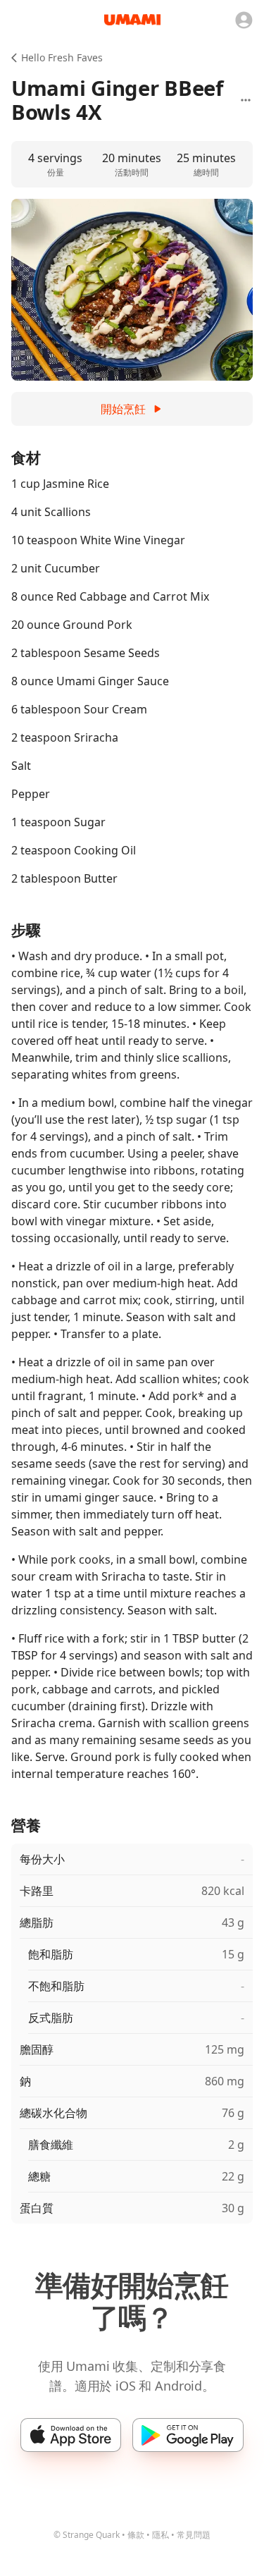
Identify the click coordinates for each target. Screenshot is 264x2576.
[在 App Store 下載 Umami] (71, 2435)
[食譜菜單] (246, 100)
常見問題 (194, 2535)
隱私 (161, 2535)
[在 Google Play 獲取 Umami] (188, 2435)
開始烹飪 (123, 409)
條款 (136, 2535)
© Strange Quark (87, 2535)
